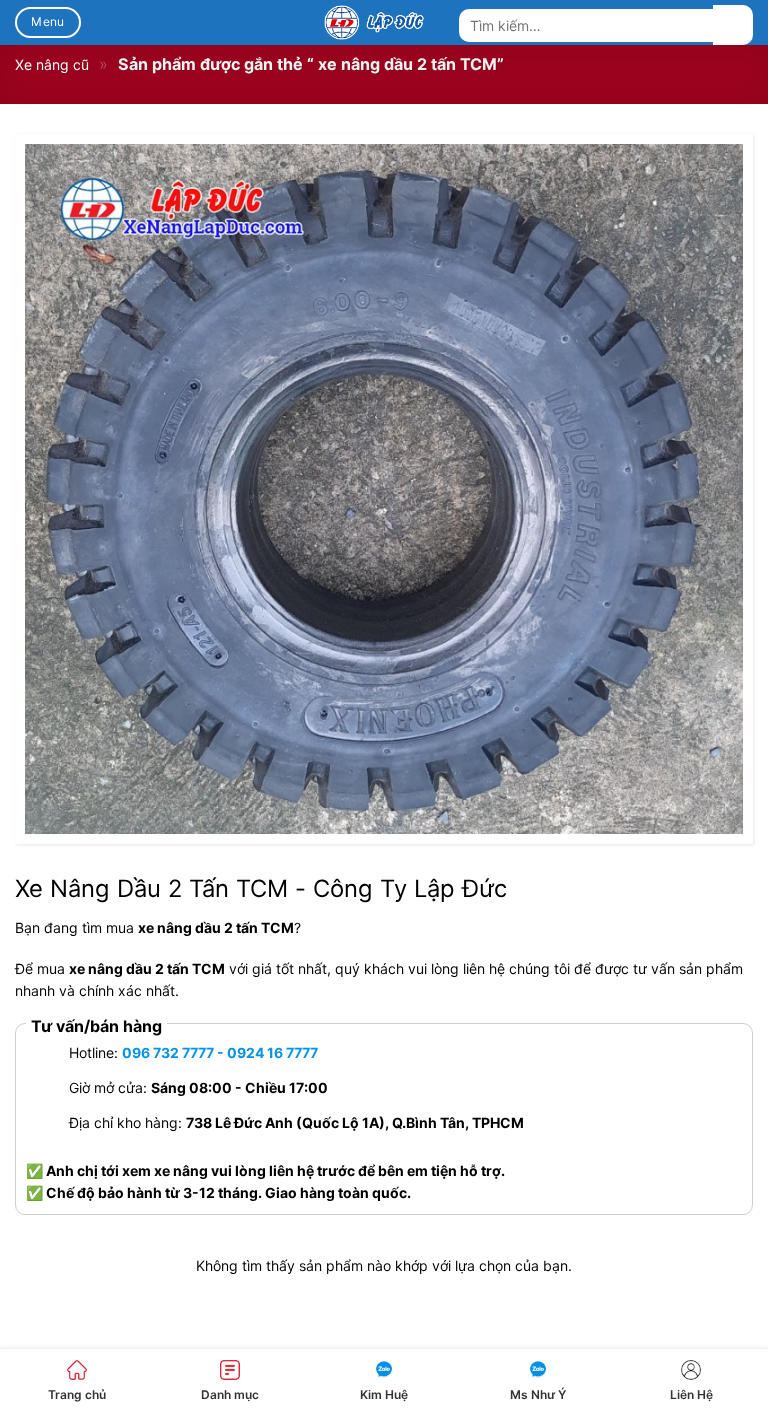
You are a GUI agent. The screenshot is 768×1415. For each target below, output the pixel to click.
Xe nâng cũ (52, 64)
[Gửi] (733, 25)
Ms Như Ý (538, 1394)
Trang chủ (77, 1394)
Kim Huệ (384, 1394)
